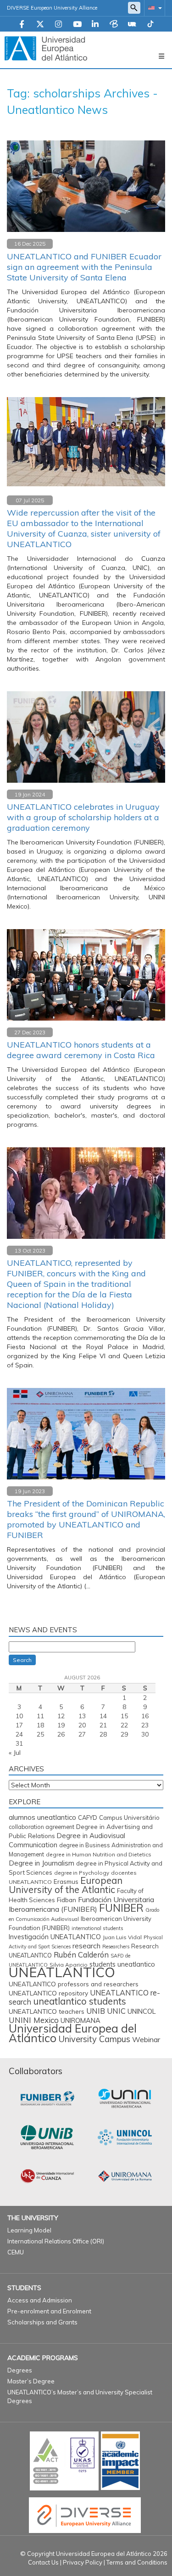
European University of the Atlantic (66, 1885)
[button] (153, 8)
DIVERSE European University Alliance (52, 8)
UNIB (96, 2011)
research (86, 1946)
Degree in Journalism (42, 1863)
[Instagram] (58, 25)
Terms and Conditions (137, 2562)
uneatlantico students (80, 2001)
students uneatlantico (122, 1964)
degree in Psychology (82, 1873)
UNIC (116, 2011)
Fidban (67, 1900)
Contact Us (43, 2562)
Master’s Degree (31, 2381)
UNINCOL (142, 2011)
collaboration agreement (42, 1827)
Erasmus (66, 1882)
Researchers (116, 1947)
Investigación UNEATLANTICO (55, 1937)
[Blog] (114, 25)
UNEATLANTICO (62, 1972)
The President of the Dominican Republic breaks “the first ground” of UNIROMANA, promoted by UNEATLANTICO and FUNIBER (86, 1519)
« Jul (15, 1753)
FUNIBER (121, 1908)
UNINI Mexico (34, 2020)
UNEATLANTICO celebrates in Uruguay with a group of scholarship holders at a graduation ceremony (83, 817)
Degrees (20, 2370)
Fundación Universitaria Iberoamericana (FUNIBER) (81, 1904)
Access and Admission (40, 2300)
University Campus (94, 2039)
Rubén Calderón (81, 1955)
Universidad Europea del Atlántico (73, 2033)
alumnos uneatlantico (42, 1817)
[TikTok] (150, 25)
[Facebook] (22, 25)
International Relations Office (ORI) (56, 2241)
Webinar (146, 2039)
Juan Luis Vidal (122, 1937)
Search (22, 1660)
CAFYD (88, 1818)
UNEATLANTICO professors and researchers (74, 1984)
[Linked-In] (95, 25)
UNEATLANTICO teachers (47, 2011)
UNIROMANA (80, 2020)
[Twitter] (40, 25)
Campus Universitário (129, 1818)
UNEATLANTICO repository (48, 1993)
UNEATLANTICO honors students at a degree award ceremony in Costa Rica (81, 1050)
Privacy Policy (83, 2562)
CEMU (16, 2252)
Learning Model (29, 2230)
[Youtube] (77, 25)
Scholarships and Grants (42, 2322)
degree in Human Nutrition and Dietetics (99, 1854)
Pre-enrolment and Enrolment (49, 2311)
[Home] (46, 48)
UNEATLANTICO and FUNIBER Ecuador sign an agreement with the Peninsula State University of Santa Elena (84, 267)
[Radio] (132, 25)
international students (97, 1928)
